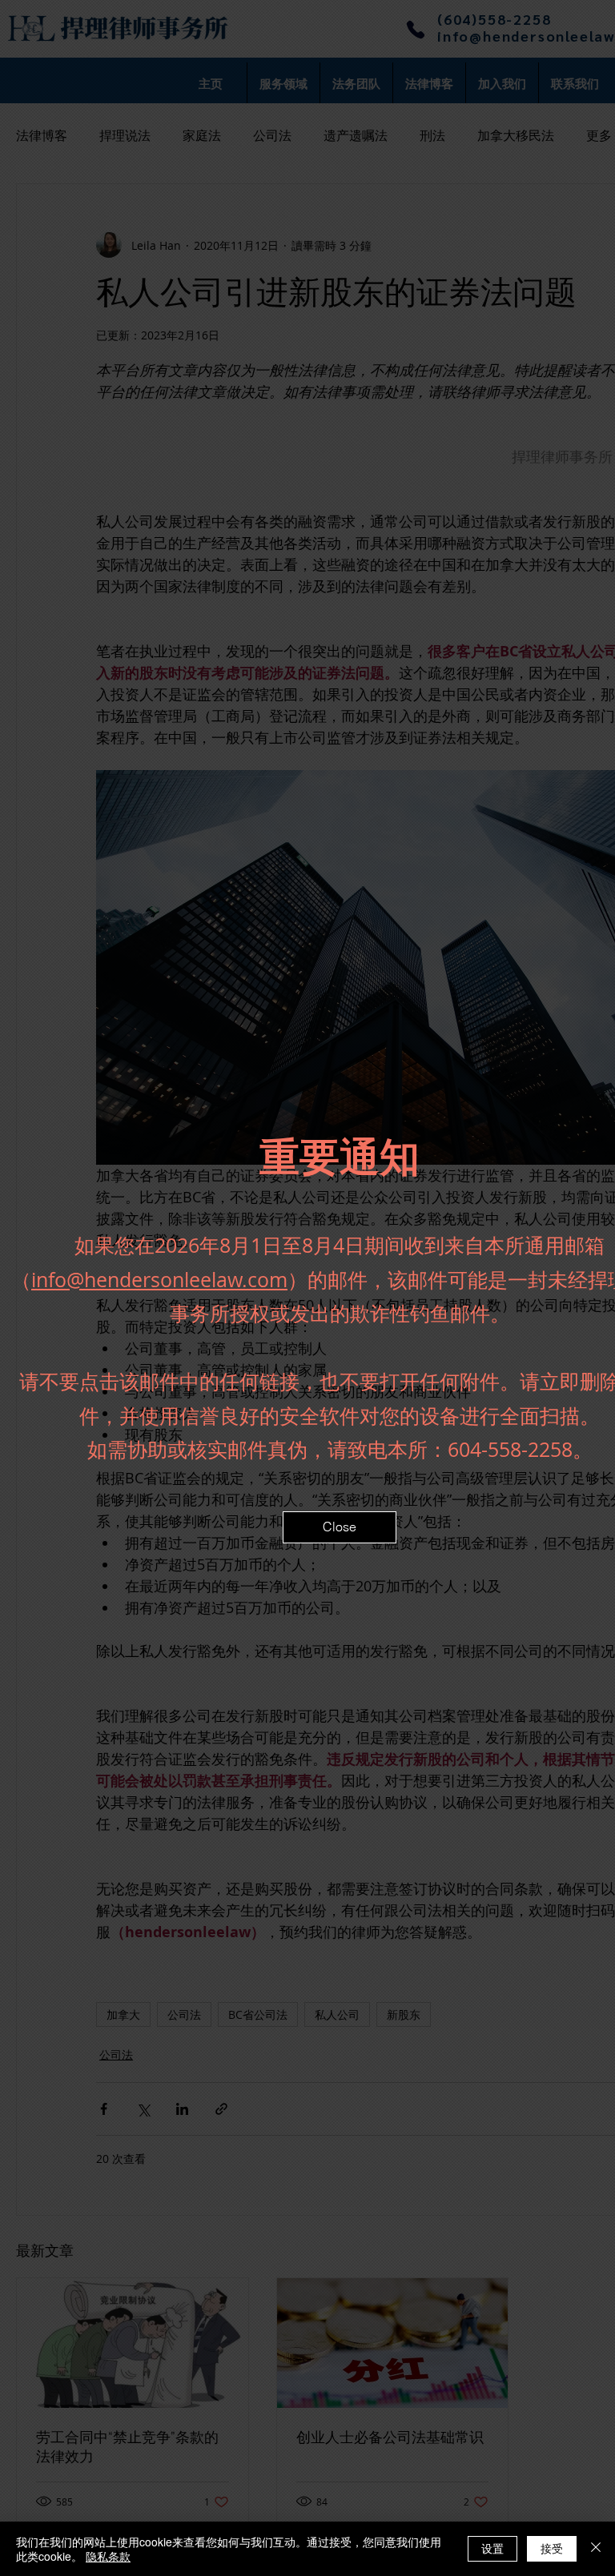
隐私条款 (108, 2556)
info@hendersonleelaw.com (159, 1280)
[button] (340, 1527)
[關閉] (596, 2549)
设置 (492, 2548)
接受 (552, 2548)
